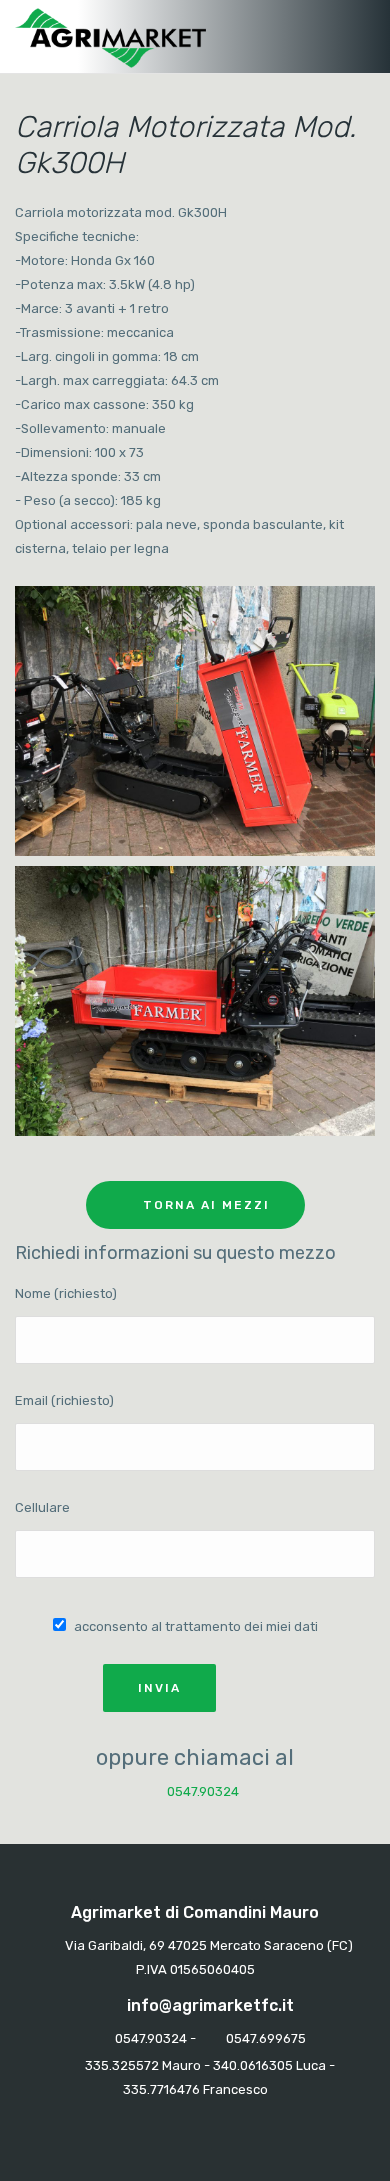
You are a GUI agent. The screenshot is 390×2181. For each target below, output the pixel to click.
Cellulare (42, 1507)
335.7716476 (161, 2089)
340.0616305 (253, 2065)
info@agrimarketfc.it (210, 2005)
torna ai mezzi (206, 1205)
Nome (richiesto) (66, 1293)
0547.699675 (266, 2038)
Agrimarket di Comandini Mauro (195, 1912)
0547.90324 (201, 1791)
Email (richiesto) (64, 1400)
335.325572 (122, 2065)
